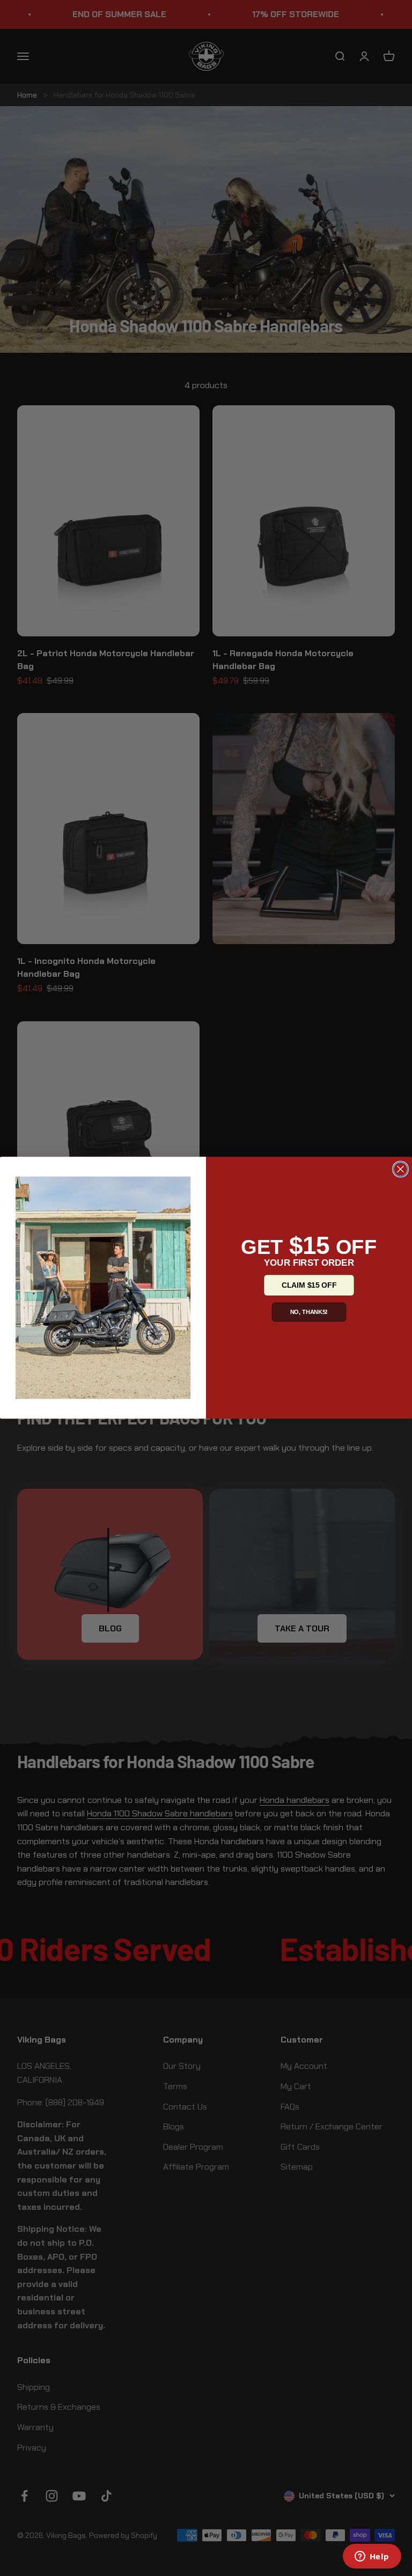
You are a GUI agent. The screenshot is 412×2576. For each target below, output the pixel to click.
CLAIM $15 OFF (309, 1285)
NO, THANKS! (309, 1312)
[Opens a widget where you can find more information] (372, 2557)
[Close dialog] (401, 1169)
